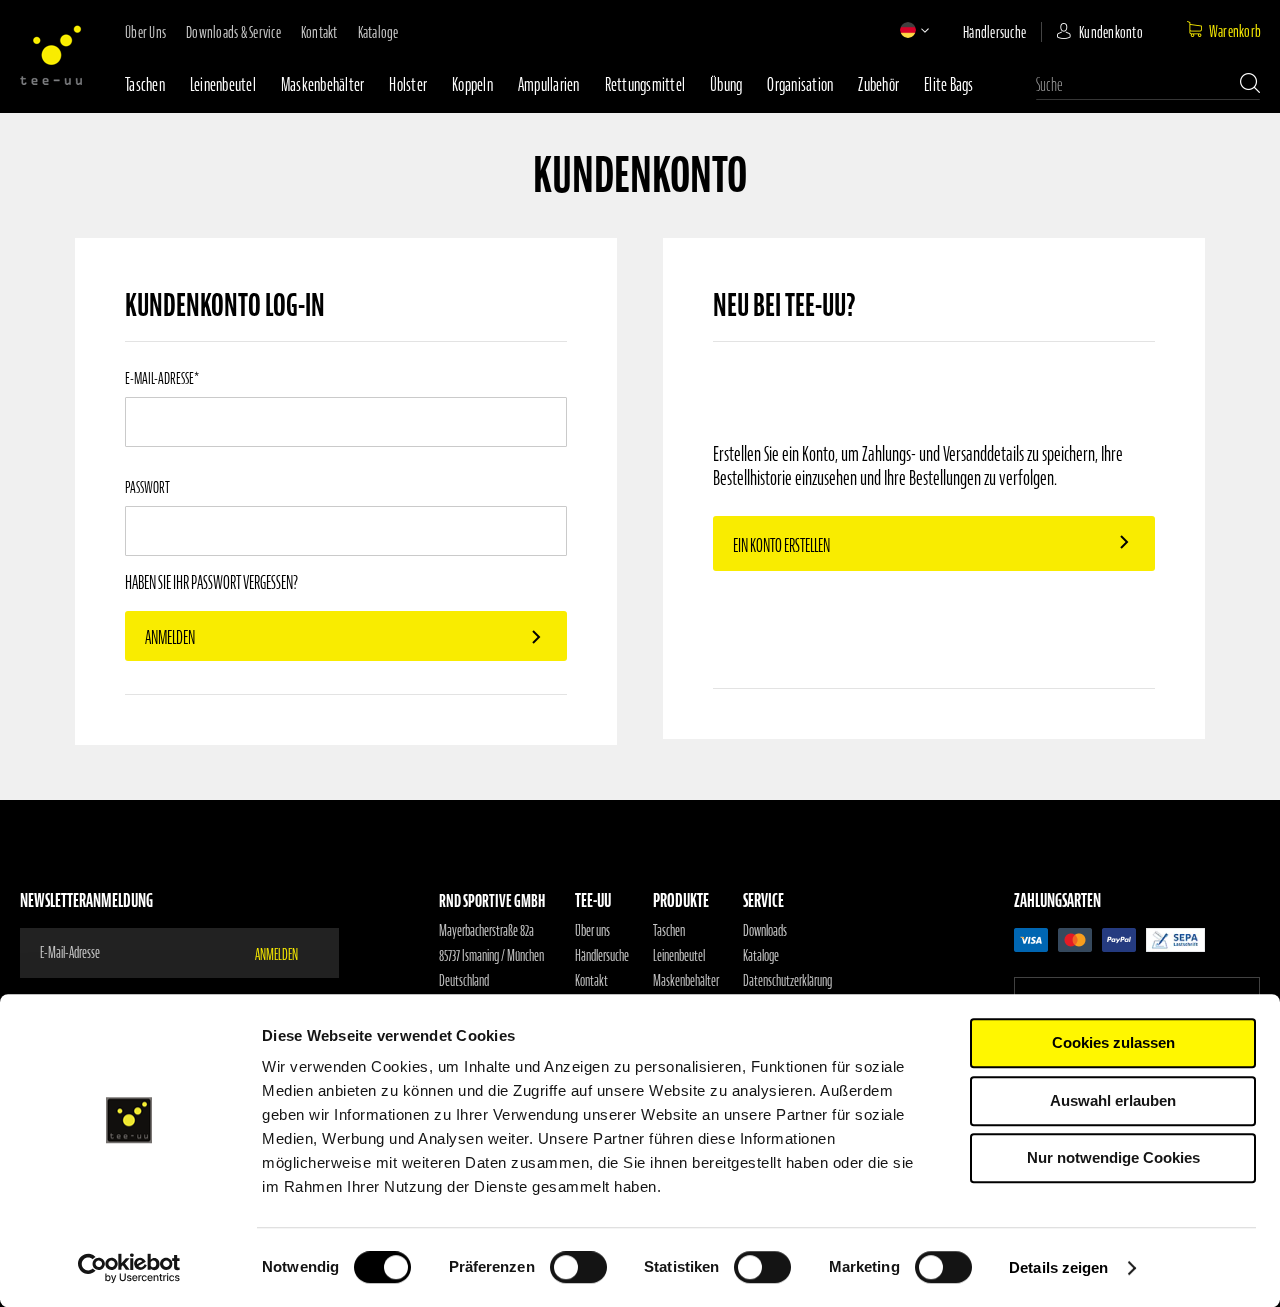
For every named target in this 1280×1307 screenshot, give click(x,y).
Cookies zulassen (1113, 1042)
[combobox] (1148, 85)
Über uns (145, 32)
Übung (726, 84)
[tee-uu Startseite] (51, 55)
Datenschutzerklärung (787, 981)
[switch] (578, 1269)
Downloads (765, 931)
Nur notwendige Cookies (1113, 1157)
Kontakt (319, 32)
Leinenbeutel (223, 84)
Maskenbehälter (323, 84)
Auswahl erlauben (1113, 1100)
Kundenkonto (1111, 32)
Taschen (145, 84)
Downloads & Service (233, 32)
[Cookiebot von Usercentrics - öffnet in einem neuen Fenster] (129, 1268)
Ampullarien (549, 84)
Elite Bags (949, 84)
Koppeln (472, 84)
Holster (408, 84)
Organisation (800, 84)
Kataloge (378, 32)
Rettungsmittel (645, 84)
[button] (908, 30)
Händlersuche (994, 32)
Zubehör (878, 84)
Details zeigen (1058, 1267)
